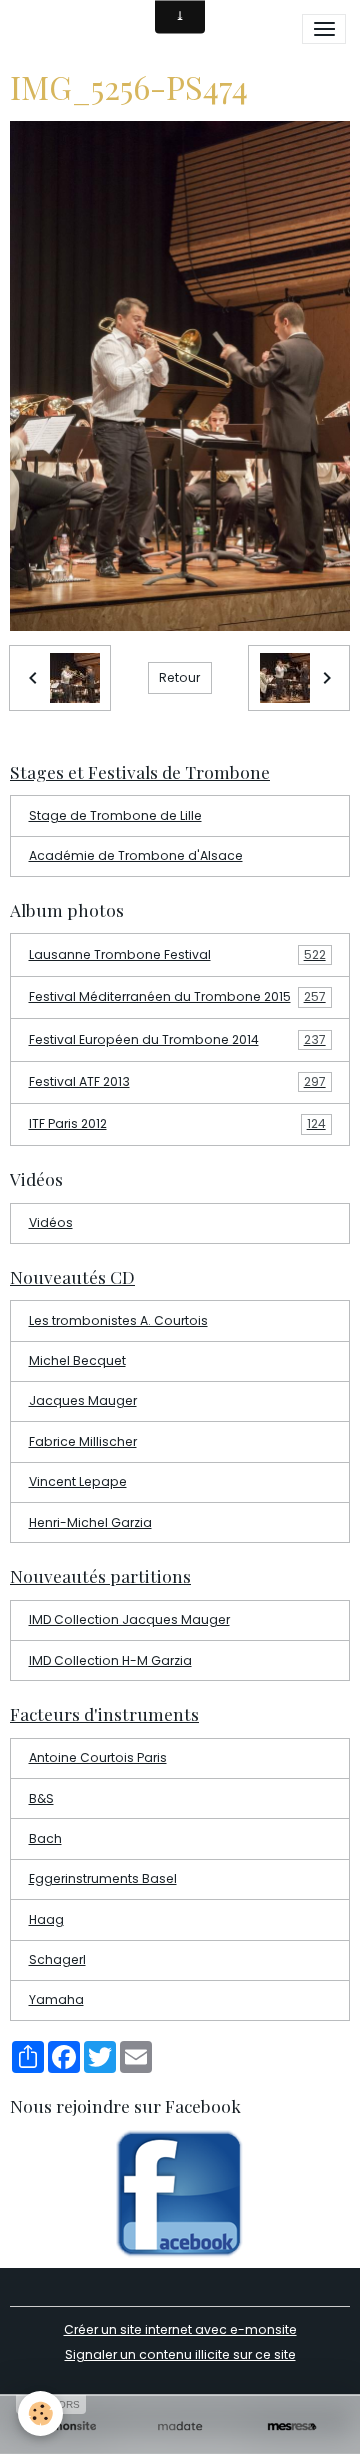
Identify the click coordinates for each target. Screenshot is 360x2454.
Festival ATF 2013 (177, 1081)
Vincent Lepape (78, 1481)
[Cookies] (40, 2413)
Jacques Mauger (83, 1400)
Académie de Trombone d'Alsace (136, 855)
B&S (41, 1798)
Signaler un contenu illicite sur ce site (180, 2354)
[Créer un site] (68, 2426)
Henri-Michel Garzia (90, 1522)
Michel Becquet (77, 1360)
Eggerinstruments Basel (103, 1878)
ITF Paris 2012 (177, 1123)
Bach (45, 1838)
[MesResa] (292, 2426)
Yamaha (56, 1999)
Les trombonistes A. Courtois (118, 1320)
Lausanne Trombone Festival (177, 954)
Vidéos (51, 1222)
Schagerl (57, 1959)
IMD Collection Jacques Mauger (129, 1619)
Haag (46, 1919)
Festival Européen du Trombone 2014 (177, 1039)
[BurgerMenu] (324, 29)
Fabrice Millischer (83, 1441)
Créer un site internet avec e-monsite (180, 2329)
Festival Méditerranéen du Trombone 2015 (177, 996)
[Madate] (180, 2426)
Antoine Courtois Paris (98, 1757)
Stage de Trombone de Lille (115, 815)
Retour (179, 677)
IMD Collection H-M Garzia (110, 1660)
